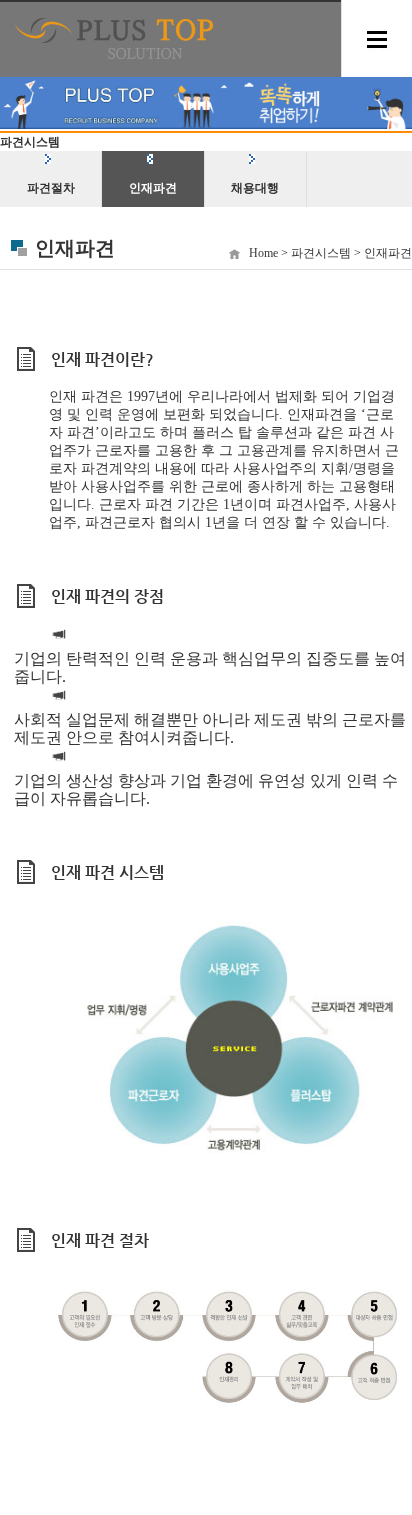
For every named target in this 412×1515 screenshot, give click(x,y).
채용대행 (255, 188)
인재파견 (153, 188)
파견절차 (51, 188)
